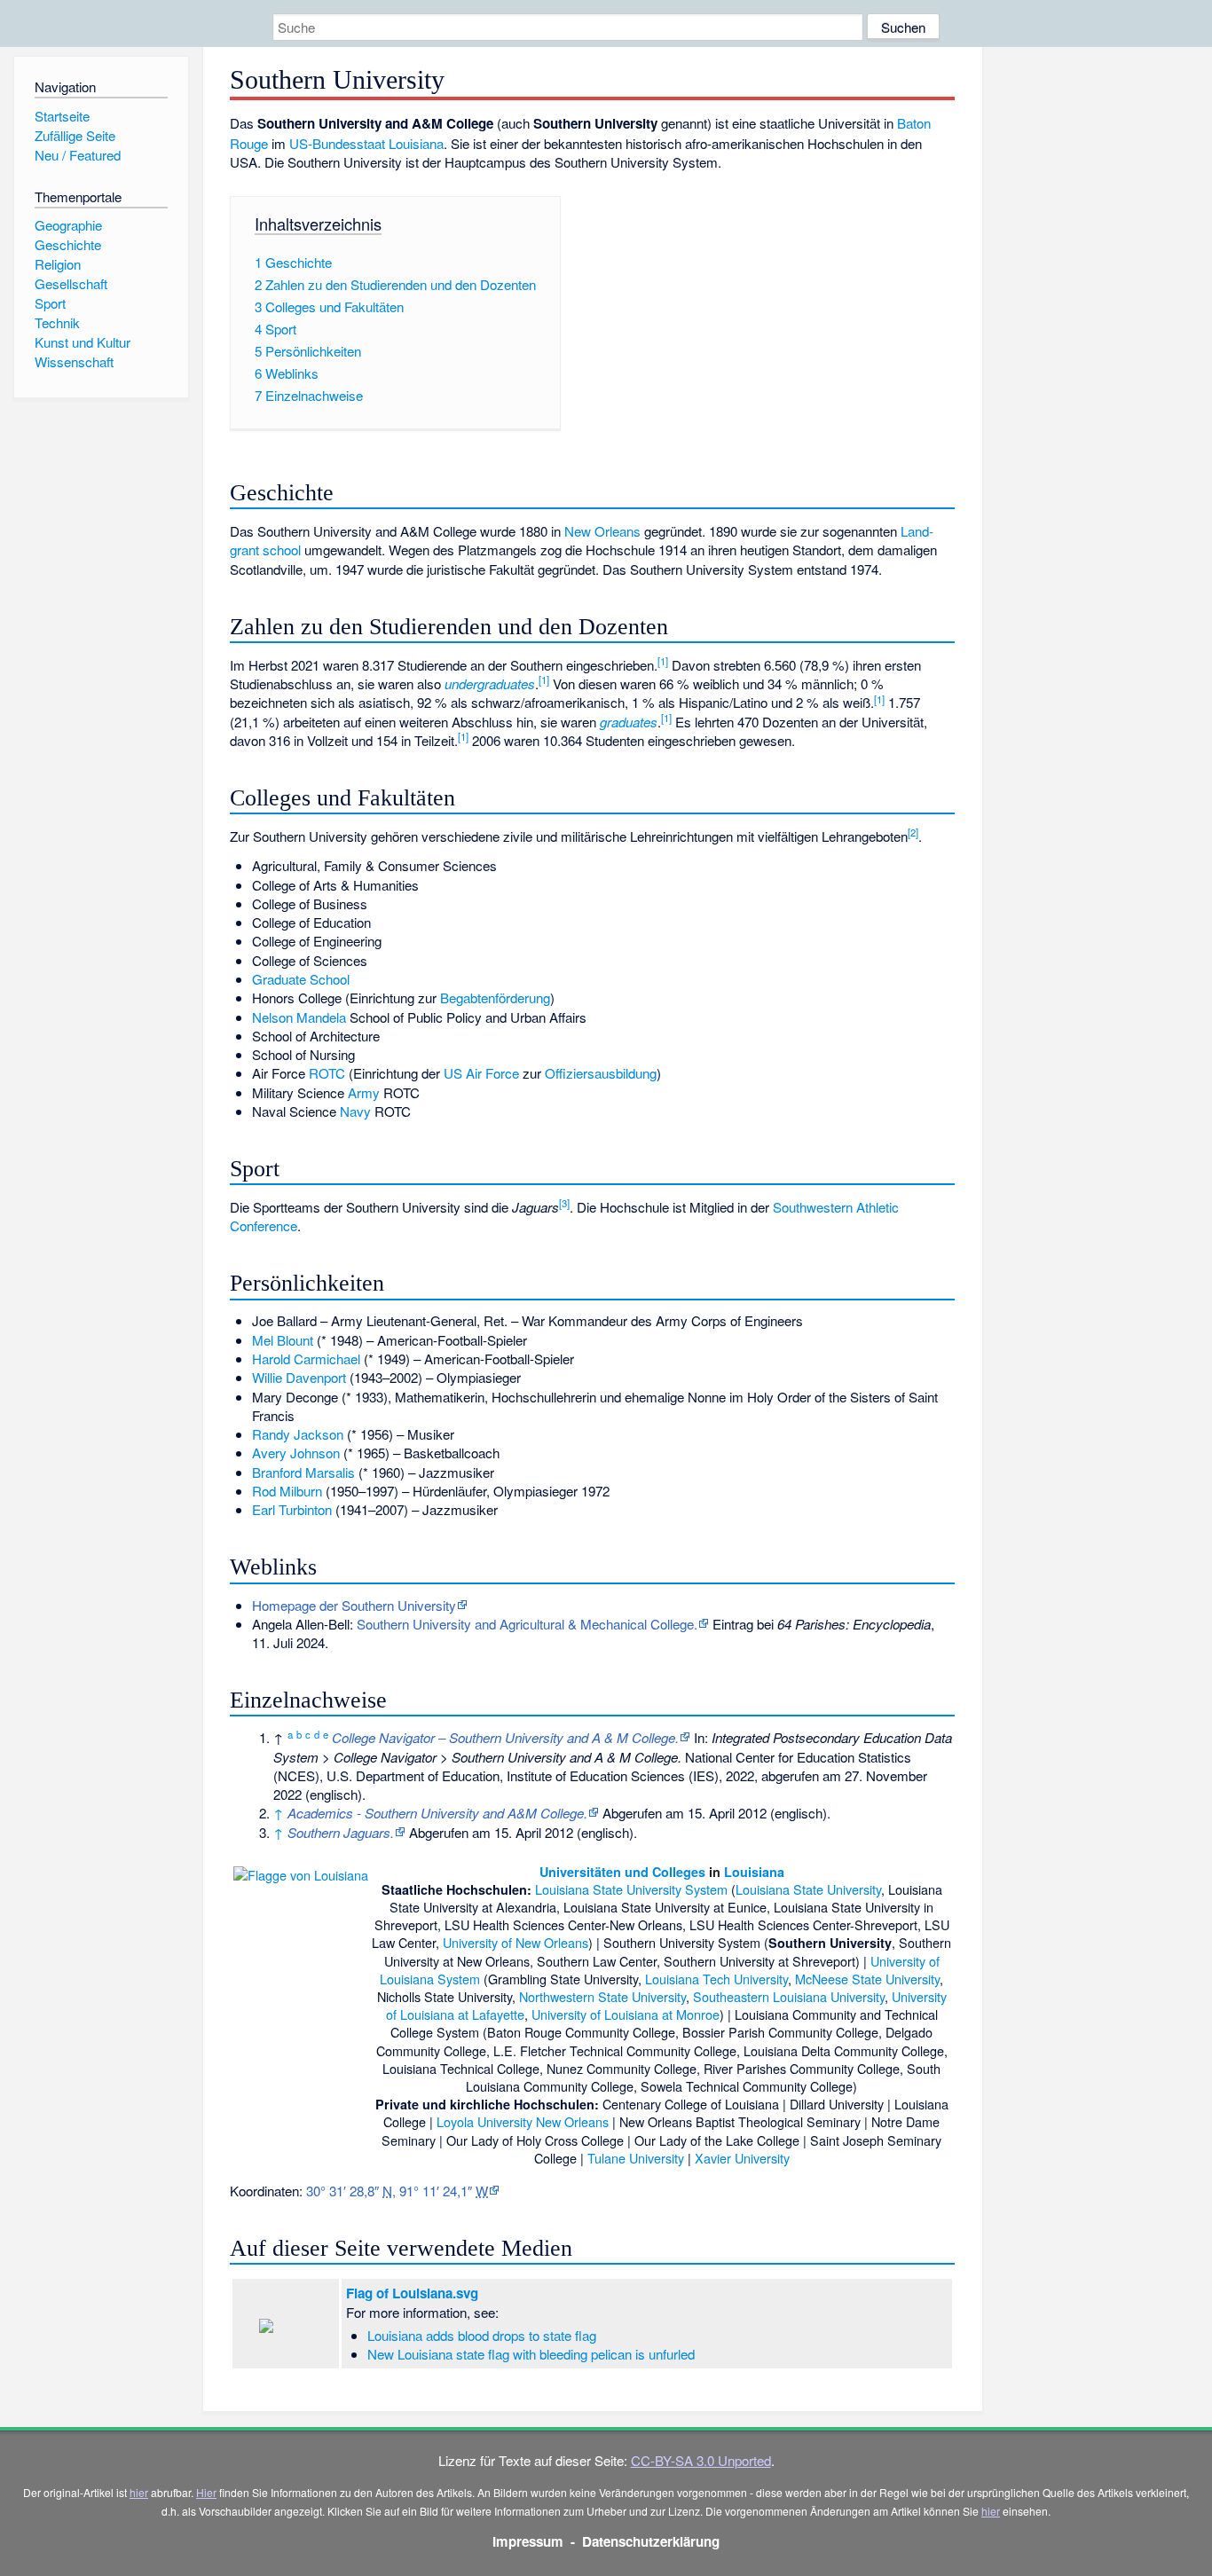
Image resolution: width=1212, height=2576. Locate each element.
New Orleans (602, 531)
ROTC (327, 1073)
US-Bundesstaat (337, 143)
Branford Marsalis (303, 1472)
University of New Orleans (515, 1942)
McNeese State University (867, 1979)
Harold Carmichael (306, 1359)
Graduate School (301, 979)
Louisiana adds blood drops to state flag (482, 2335)
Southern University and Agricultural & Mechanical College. (527, 1624)
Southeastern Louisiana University (789, 1996)
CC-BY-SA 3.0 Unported (701, 2460)
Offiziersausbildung (601, 1073)
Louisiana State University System (631, 1889)
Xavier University (742, 2158)
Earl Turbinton (292, 1509)
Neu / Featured (78, 155)
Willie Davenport (299, 1377)
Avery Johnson (296, 1453)
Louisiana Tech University (716, 1979)
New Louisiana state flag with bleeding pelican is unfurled (531, 2354)
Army (364, 1092)
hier (139, 2492)
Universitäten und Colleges (622, 1872)
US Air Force (481, 1073)
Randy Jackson (298, 1434)
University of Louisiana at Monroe (626, 2014)
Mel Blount (283, 1340)
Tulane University (636, 2158)
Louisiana (416, 143)
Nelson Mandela (299, 1017)
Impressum (528, 2541)
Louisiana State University (808, 1889)
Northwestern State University (602, 1996)
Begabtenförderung (495, 997)
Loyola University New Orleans (523, 2121)
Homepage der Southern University (354, 1605)
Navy (355, 1111)
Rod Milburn (287, 1491)
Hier (206, 2492)
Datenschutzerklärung (651, 2541)
